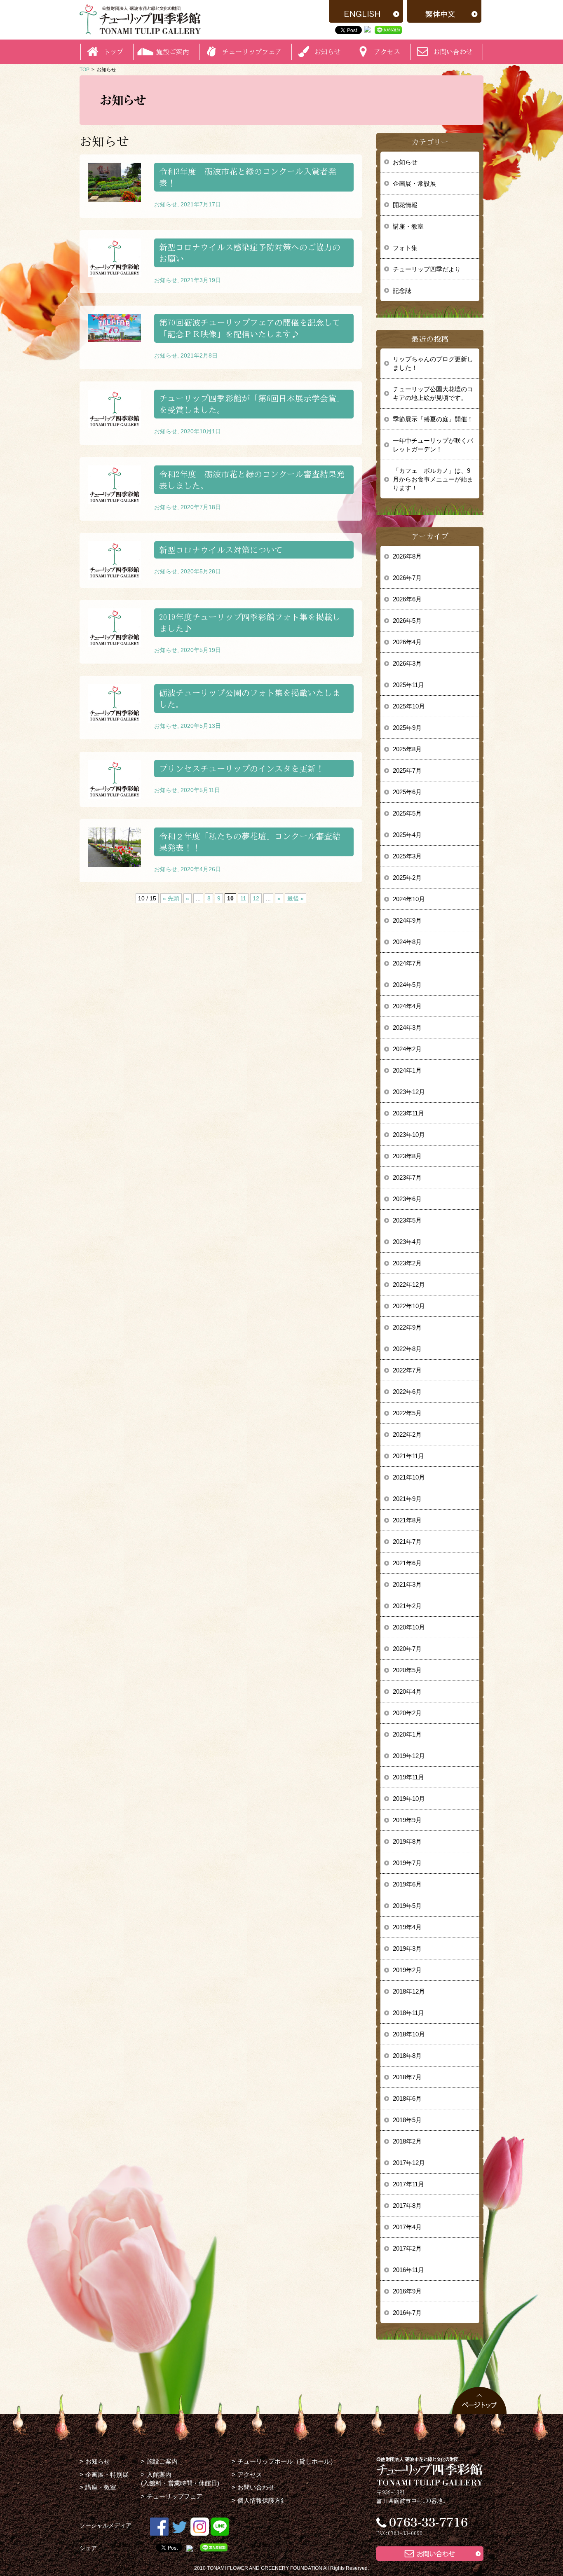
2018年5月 (407, 2120)
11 (243, 898)
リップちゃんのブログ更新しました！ (433, 363)
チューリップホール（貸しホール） (287, 2461)
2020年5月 (407, 1670)
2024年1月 (407, 1070)
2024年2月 (407, 1049)
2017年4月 (407, 2227)
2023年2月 (407, 1263)
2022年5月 (407, 1413)
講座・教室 (408, 226)
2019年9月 (407, 1820)
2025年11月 (408, 685)
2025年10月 (409, 706)
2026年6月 (407, 599)
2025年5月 (407, 813)
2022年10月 (409, 1306)
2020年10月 (409, 1627)
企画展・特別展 (107, 2474)
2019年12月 (409, 1756)
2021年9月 (407, 1499)
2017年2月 (407, 2248)
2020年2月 (407, 1713)
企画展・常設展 (414, 183)
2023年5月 (407, 1220)
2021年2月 (407, 1606)
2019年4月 (407, 1927)
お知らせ (405, 162)
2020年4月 (407, 1691)
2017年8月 (407, 2205)
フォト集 (405, 248)
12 (256, 898)
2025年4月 (407, 835)
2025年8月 (407, 749)
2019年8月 (407, 1841)
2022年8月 (407, 1349)
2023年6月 (407, 1199)
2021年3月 (407, 1584)
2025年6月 (407, 792)
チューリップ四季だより (427, 269)
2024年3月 (407, 1027)
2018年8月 (407, 2056)
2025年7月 (407, 770)
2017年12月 (409, 2163)
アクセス (250, 2474)
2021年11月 (408, 1456)
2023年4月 (407, 1242)
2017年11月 (408, 2184)
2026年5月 (407, 621)
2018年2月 (407, 2141)
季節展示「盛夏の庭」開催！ (433, 419)
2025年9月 (407, 728)
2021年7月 (407, 1542)
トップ (113, 52)
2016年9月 (407, 2291)
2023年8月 (407, 1156)
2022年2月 (407, 1434)
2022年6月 (407, 1392)
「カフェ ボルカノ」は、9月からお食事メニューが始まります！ (433, 479)
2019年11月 (408, 1777)
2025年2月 (407, 878)
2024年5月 (407, 985)
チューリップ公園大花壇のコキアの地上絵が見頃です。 (433, 393)
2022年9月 (407, 1327)
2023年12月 (409, 1092)
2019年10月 (409, 1799)
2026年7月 (407, 578)
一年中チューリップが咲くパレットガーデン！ (433, 445)
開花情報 (405, 205)
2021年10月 (409, 1477)
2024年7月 (407, 963)
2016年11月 (408, 2270)
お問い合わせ (453, 52)
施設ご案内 (162, 2461)
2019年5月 (407, 1906)
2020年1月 (407, 1734)
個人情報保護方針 (262, 2500)
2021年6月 (407, 1563)
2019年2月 (407, 1970)
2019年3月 (407, 1948)
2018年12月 (409, 1991)
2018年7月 (407, 2077)
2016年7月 (407, 2313)
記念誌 (402, 291)
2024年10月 (409, 899)
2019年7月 (407, 1863)
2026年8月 (407, 556)
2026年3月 (407, 663)
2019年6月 (407, 1884)
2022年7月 (407, 1370)
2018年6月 (407, 2098)
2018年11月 (408, 2013)
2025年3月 (407, 856)
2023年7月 (407, 1177)
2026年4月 (407, 642)
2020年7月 (407, 1649)
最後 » (296, 898)
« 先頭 (171, 898)
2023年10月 (409, 1135)
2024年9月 (407, 920)
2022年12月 (409, 1284)
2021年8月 (407, 1520)
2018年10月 (409, 2034)
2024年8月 (407, 942)
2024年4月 (407, 1006)
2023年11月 (408, 1113)
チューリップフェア (252, 52)
